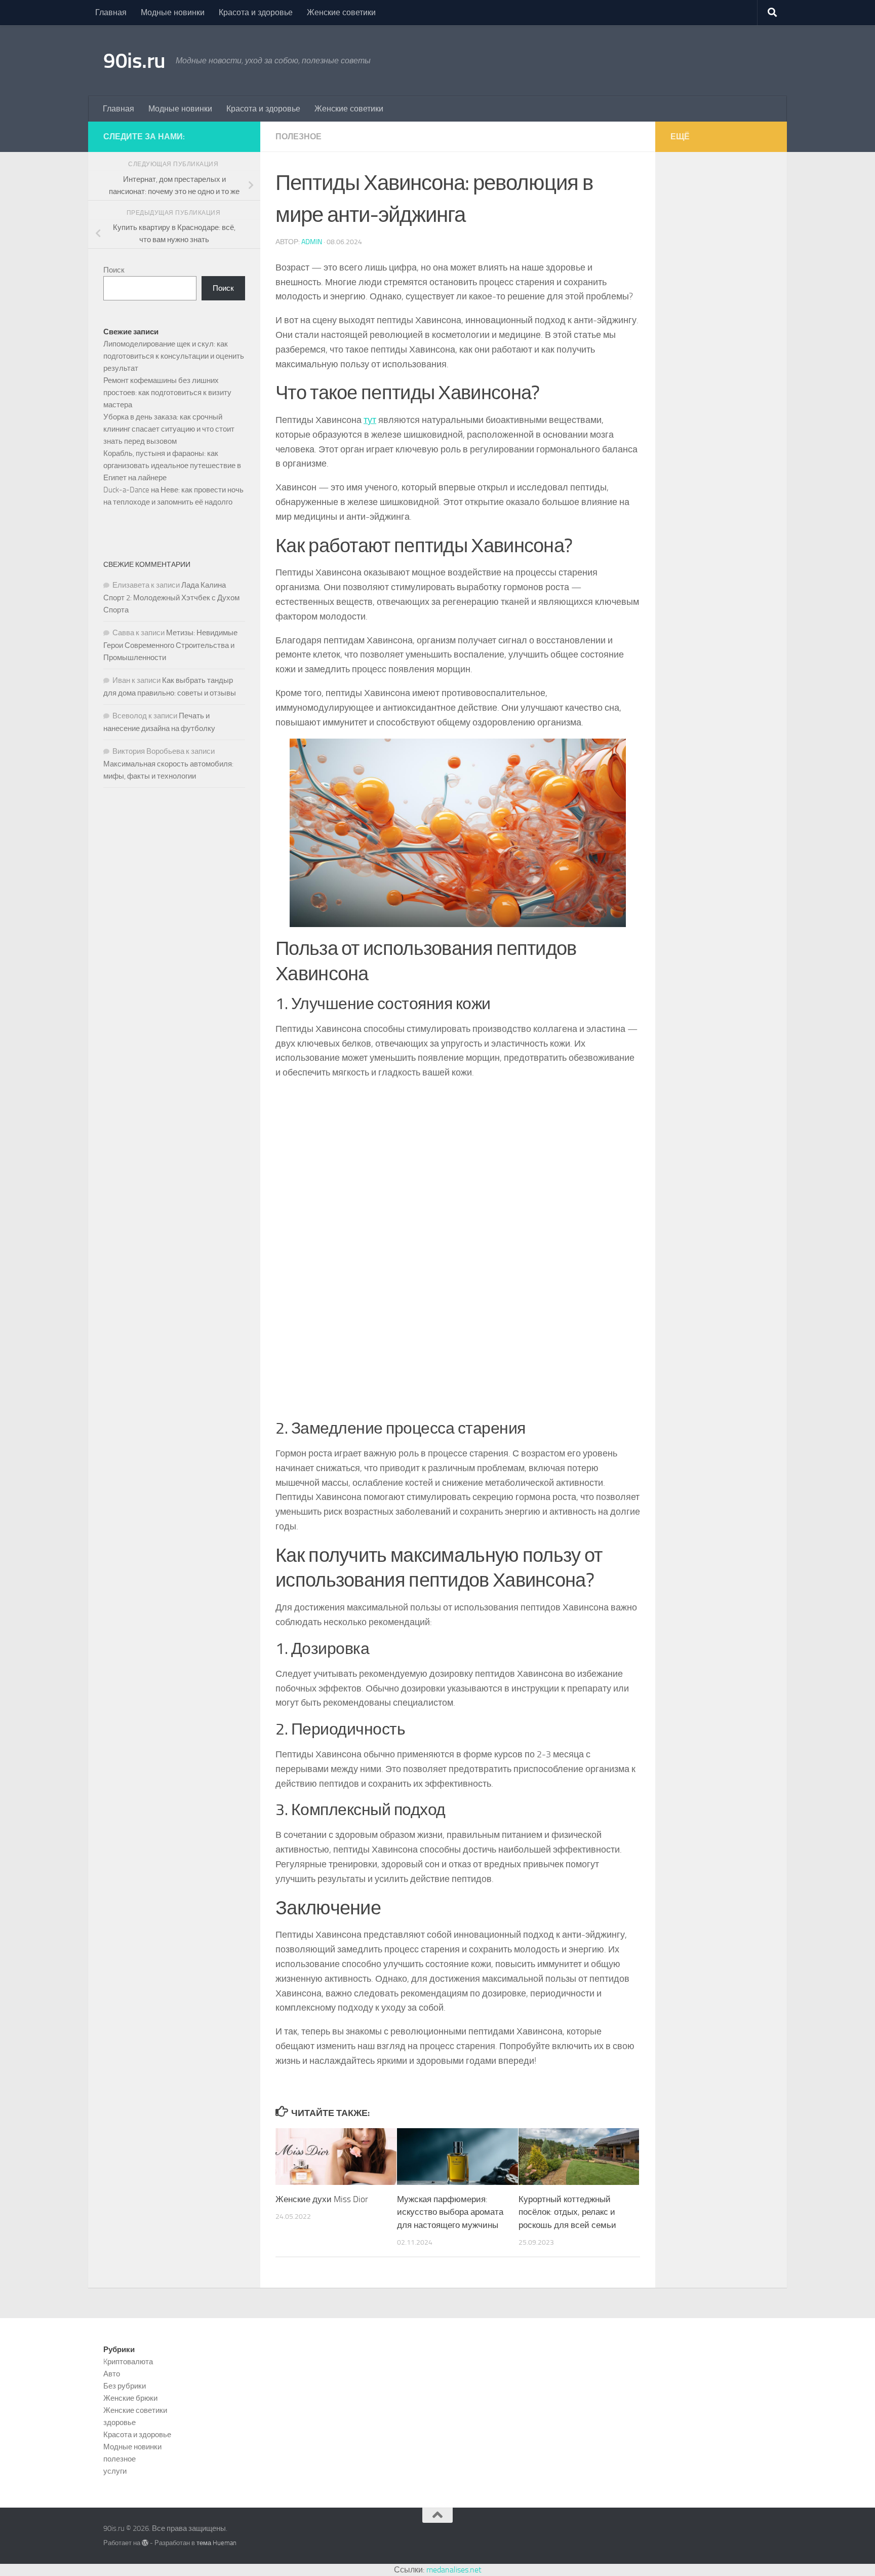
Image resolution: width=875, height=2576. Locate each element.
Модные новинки (173, 12)
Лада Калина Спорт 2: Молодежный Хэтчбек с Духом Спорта (171, 598)
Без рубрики (125, 2386)
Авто (112, 2374)
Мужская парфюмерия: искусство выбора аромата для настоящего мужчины (450, 2212)
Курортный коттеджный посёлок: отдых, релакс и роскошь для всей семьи (567, 2212)
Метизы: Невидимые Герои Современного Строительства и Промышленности (170, 645)
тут (370, 420)
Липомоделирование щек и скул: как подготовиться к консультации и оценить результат (174, 356)
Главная (111, 12)
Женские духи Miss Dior (322, 2199)
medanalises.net (454, 2570)
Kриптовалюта (128, 2362)
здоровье (120, 2423)
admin (312, 242)
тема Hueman (216, 2543)
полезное (299, 137)
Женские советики (341, 12)
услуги (115, 2471)
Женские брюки (130, 2398)
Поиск (114, 270)
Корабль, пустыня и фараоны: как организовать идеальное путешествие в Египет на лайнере (172, 466)
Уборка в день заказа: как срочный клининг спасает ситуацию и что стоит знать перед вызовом (169, 429)
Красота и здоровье (256, 12)
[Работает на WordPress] (145, 2543)
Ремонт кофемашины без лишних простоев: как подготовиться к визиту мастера (167, 393)
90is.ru (134, 61)
